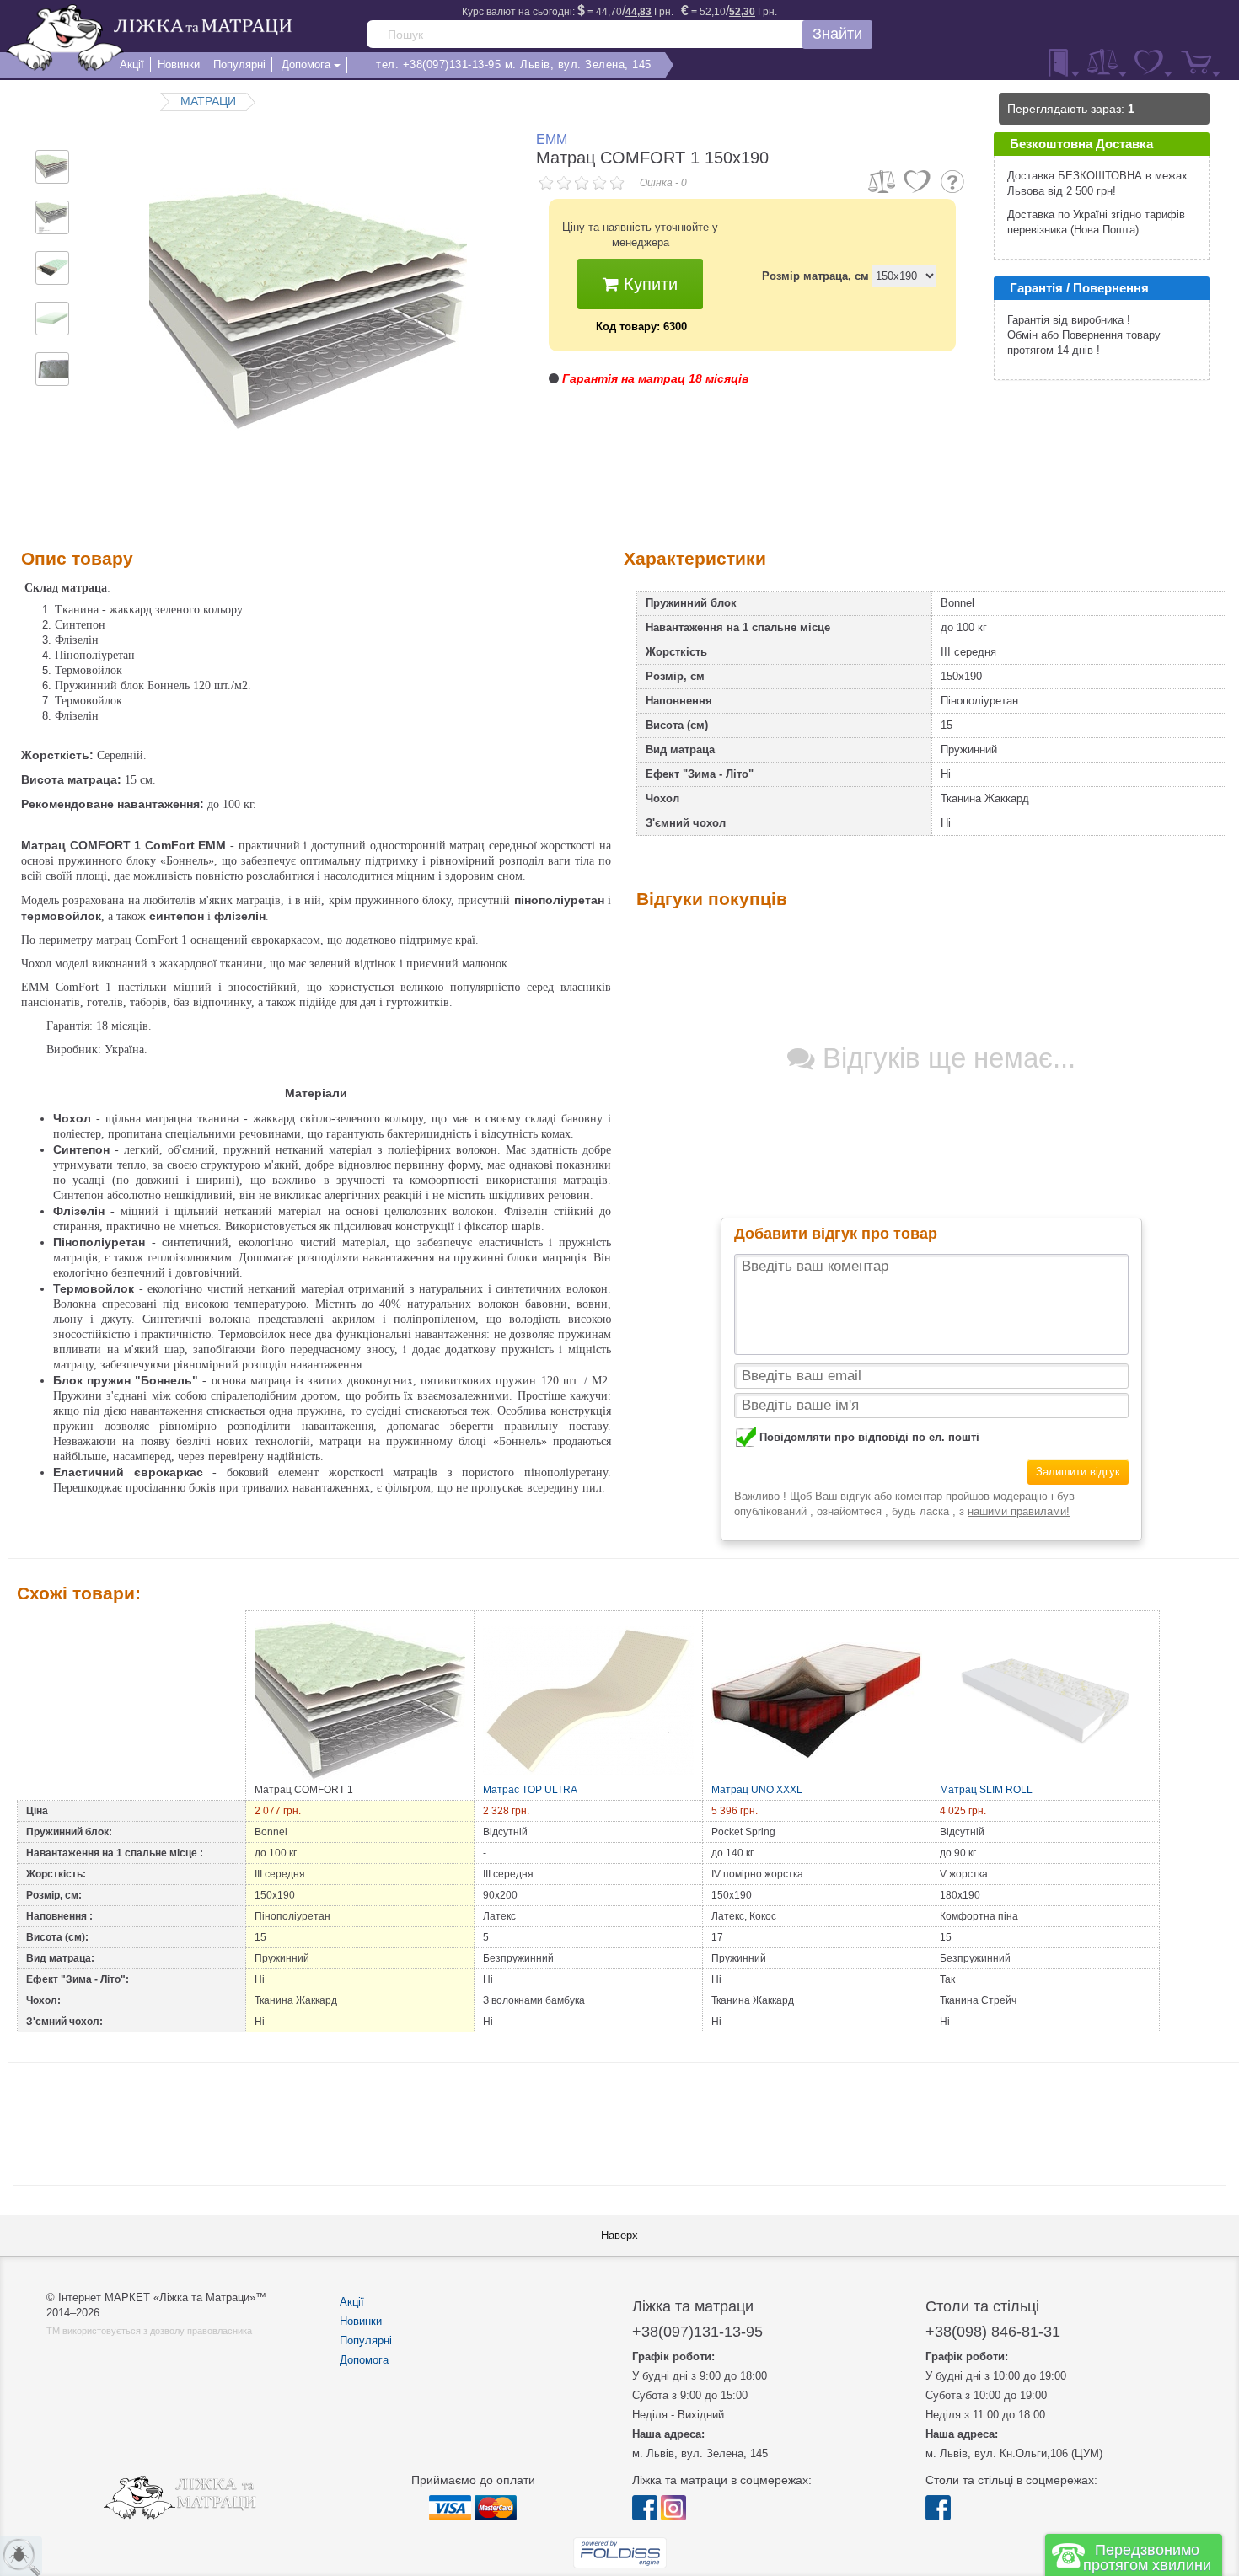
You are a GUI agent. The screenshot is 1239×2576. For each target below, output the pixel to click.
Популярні (366, 2340)
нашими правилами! (1019, 1511)
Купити (648, 284)
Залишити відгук (1078, 1472)
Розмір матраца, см (815, 276)
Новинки (361, 2321)
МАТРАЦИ (208, 101)
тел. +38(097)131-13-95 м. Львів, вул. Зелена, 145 (514, 64)
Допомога (364, 2360)
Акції (352, 2302)
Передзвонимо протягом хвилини (1147, 2557)
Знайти (837, 34)
